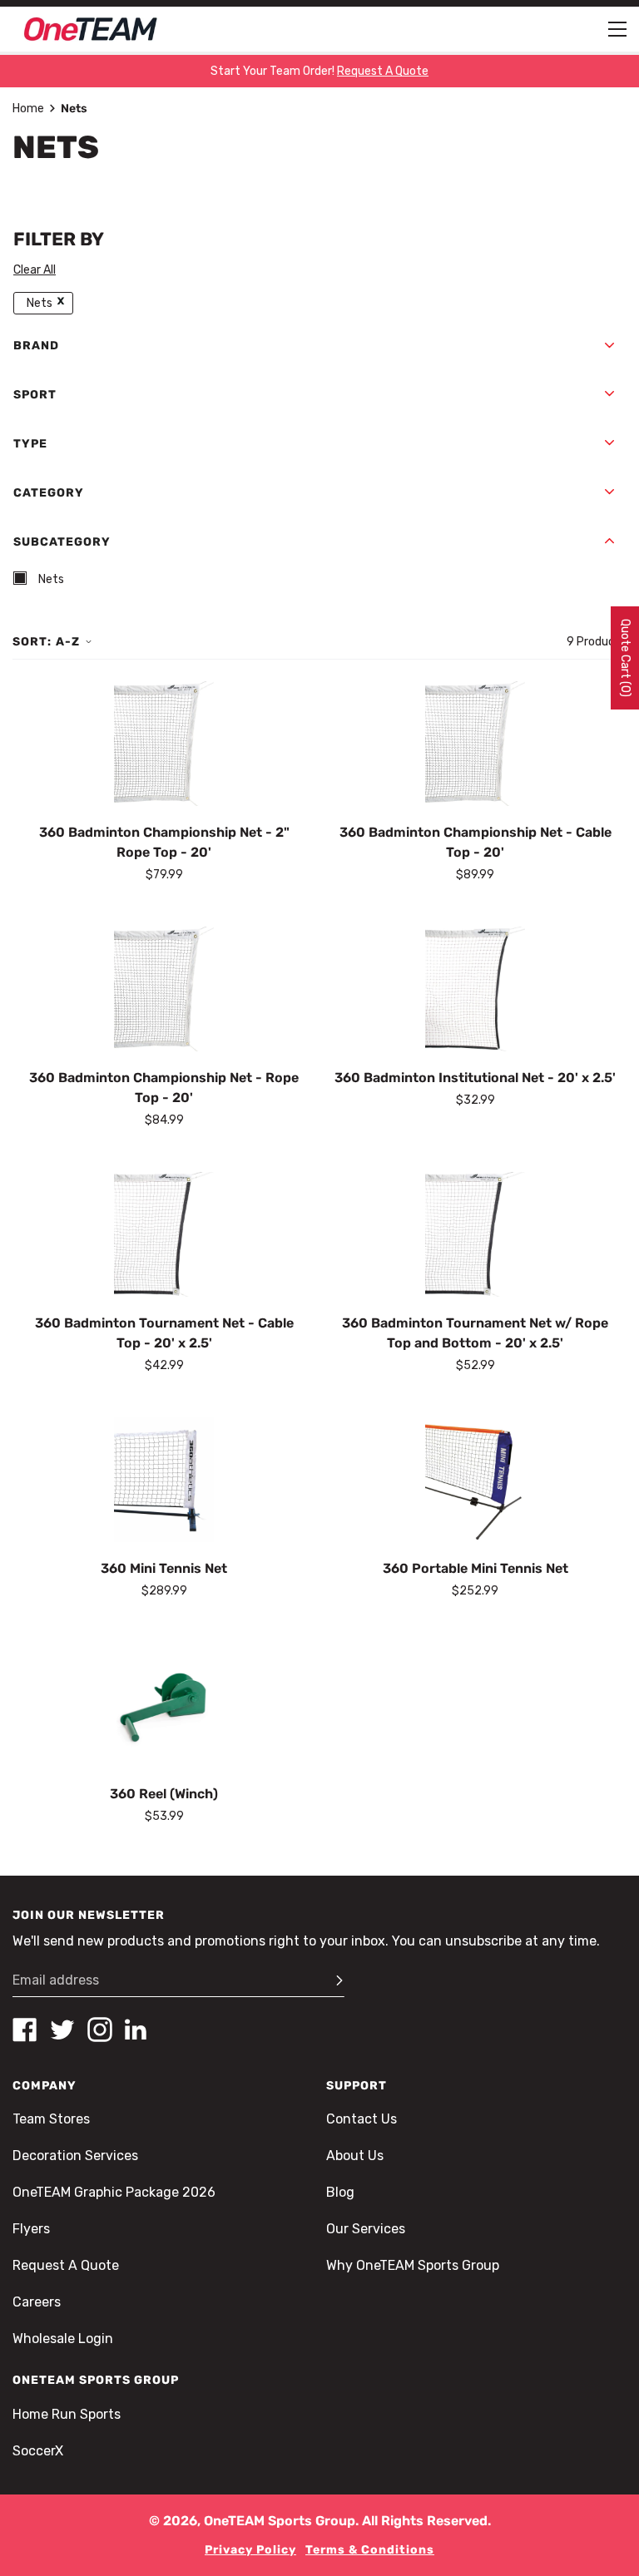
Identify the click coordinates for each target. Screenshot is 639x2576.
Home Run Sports (67, 2414)
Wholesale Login (63, 2339)
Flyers (31, 2229)
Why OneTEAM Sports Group (413, 2265)
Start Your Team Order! (319, 71)
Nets (40, 303)
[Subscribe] (332, 1980)
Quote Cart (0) (625, 658)
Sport (35, 395)
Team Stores (51, 2119)
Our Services (366, 2229)
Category (49, 493)
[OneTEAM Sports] (91, 29)
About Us (355, 2156)
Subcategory (62, 542)
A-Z (68, 642)
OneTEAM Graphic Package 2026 (114, 2192)
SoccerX (38, 2451)
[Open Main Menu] (617, 29)
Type (30, 444)
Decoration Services (75, 2156)
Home (28, 109)
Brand (36, 346)
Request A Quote (66, 2265)
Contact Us (362, 2119)
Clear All (35, 270)
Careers (37, 2302)
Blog (340, 2192)
